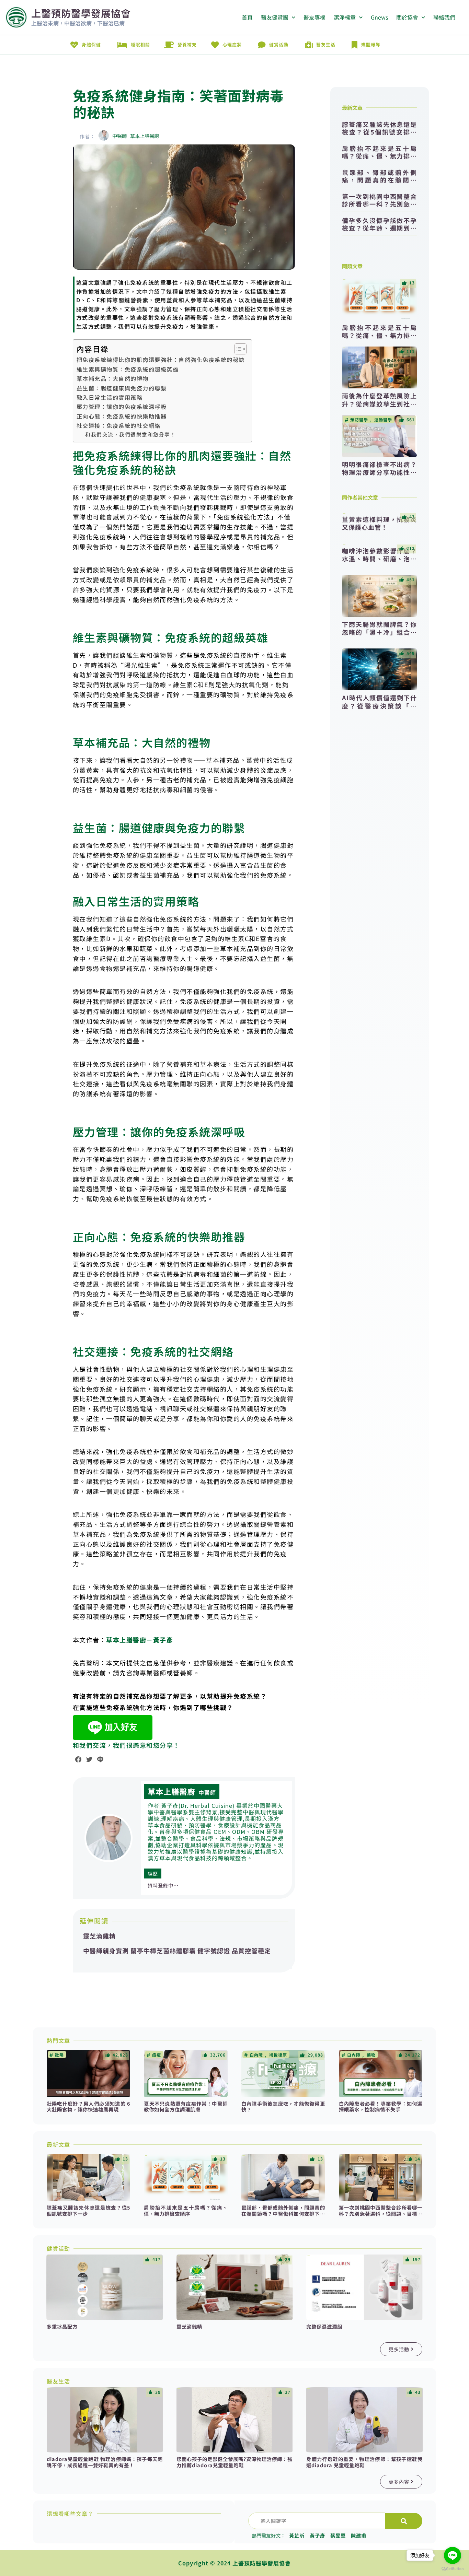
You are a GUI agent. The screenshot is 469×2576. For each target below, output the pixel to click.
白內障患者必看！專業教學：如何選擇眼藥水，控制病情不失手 (381, 2106)
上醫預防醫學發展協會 (81, 13)
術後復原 (278, 2055)
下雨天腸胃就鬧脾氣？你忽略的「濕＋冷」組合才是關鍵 (379, 632)
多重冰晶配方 (62, 2326)
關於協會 (407, 17)
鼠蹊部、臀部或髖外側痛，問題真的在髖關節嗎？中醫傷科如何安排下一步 (379, 176)
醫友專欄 (314, 17)
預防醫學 (359, 420)
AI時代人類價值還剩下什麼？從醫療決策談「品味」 (379, 706)
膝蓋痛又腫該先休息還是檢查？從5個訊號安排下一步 (379, 128)
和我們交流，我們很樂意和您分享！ (130, 434)
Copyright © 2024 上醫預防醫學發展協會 (235, 2563)
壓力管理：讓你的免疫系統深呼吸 (122, 407)
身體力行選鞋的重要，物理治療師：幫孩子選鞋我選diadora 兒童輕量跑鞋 (364, 2462)
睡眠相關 (140, 44)
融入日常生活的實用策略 (110, 397)
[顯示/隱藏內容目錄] (237, 349)
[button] (87, 136)
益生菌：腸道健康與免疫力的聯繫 (122, 388)
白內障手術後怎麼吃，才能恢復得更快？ (283, 2106)
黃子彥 (317, 2535)
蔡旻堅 (338, 2535)
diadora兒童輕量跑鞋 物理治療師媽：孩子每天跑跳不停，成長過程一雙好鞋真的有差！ (105, 2462)
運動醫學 (383, 420)
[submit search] (404, 2521)
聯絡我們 (444, 17)
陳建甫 (359, 2535)
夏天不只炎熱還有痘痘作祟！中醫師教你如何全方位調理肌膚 (186, 2106)
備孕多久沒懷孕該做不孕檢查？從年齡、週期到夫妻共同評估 (379, 224)
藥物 (371, 2055)
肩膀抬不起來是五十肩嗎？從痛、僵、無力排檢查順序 (379, 152)
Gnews (379, 17)
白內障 (256, 2055)
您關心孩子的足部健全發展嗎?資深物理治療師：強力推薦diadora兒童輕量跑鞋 (235, 2462)
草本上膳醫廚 (171, 1791)
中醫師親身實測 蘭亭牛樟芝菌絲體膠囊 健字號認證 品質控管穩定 (177, 1951)
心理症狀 (232, 44)
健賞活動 (279, 44)
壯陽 (59, 2055)
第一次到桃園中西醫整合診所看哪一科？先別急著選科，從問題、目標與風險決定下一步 (379, 200)
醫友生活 (326, 44)
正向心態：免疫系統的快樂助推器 (122, 416)
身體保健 (91, 44)
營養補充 (187, 44)
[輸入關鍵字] (317, 2521)
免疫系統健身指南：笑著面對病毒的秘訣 (178, 104)
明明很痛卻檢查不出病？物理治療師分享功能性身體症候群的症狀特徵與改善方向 (379, 476)
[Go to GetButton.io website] (453, 2569)
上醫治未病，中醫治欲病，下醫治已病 (78, 23)
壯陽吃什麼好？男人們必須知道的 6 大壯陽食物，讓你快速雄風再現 (89, 2106)
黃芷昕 (297, 2535)
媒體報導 (371, 44)
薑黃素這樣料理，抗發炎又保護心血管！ (379, 523)
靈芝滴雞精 (99, 1936)
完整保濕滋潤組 (324, 2326)
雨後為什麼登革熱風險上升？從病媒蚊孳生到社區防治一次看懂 (379, 404)
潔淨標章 (345, 17)
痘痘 (157, 2055)
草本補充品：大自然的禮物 (113, 379)
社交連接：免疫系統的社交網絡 (119, 426)
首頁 (247, 17)
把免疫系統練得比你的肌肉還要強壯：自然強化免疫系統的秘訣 (161, 360)
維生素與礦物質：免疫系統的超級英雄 (128, 369)
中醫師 (207, 1792)
